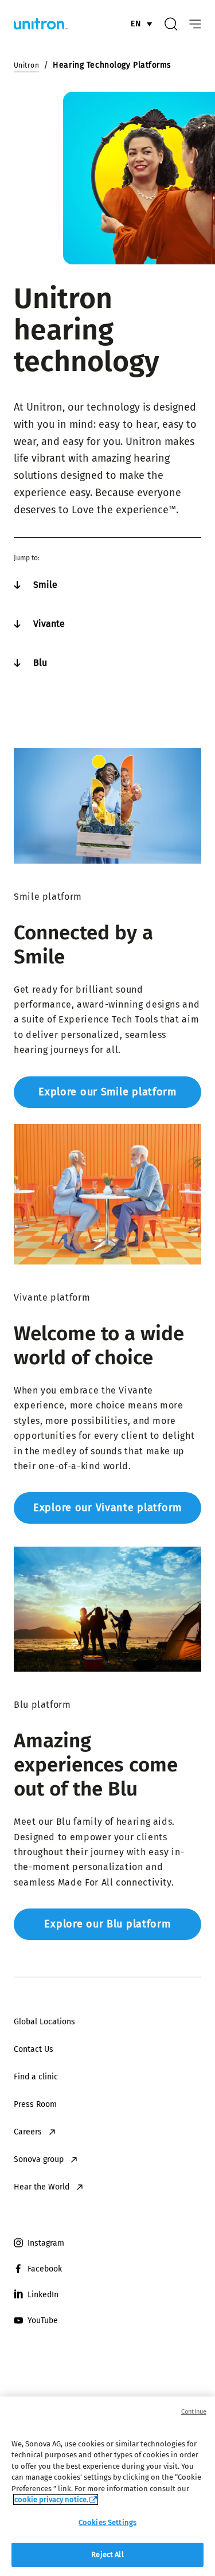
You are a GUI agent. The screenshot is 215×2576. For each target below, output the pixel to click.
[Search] (171, 24)
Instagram (46, 2243)
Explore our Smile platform (107, 1092)
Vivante (49, 624)
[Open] (195, 24)
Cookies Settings (107, 2522)
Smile (45, 585)
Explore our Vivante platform (107, 1508)
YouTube (43, 2321)
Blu (40, 663)
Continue (194, 2412)
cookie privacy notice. (51, 2499)
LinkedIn (43, 2295)
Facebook (45, 2269)
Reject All (107, 2554)
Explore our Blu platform (107, 1924)
